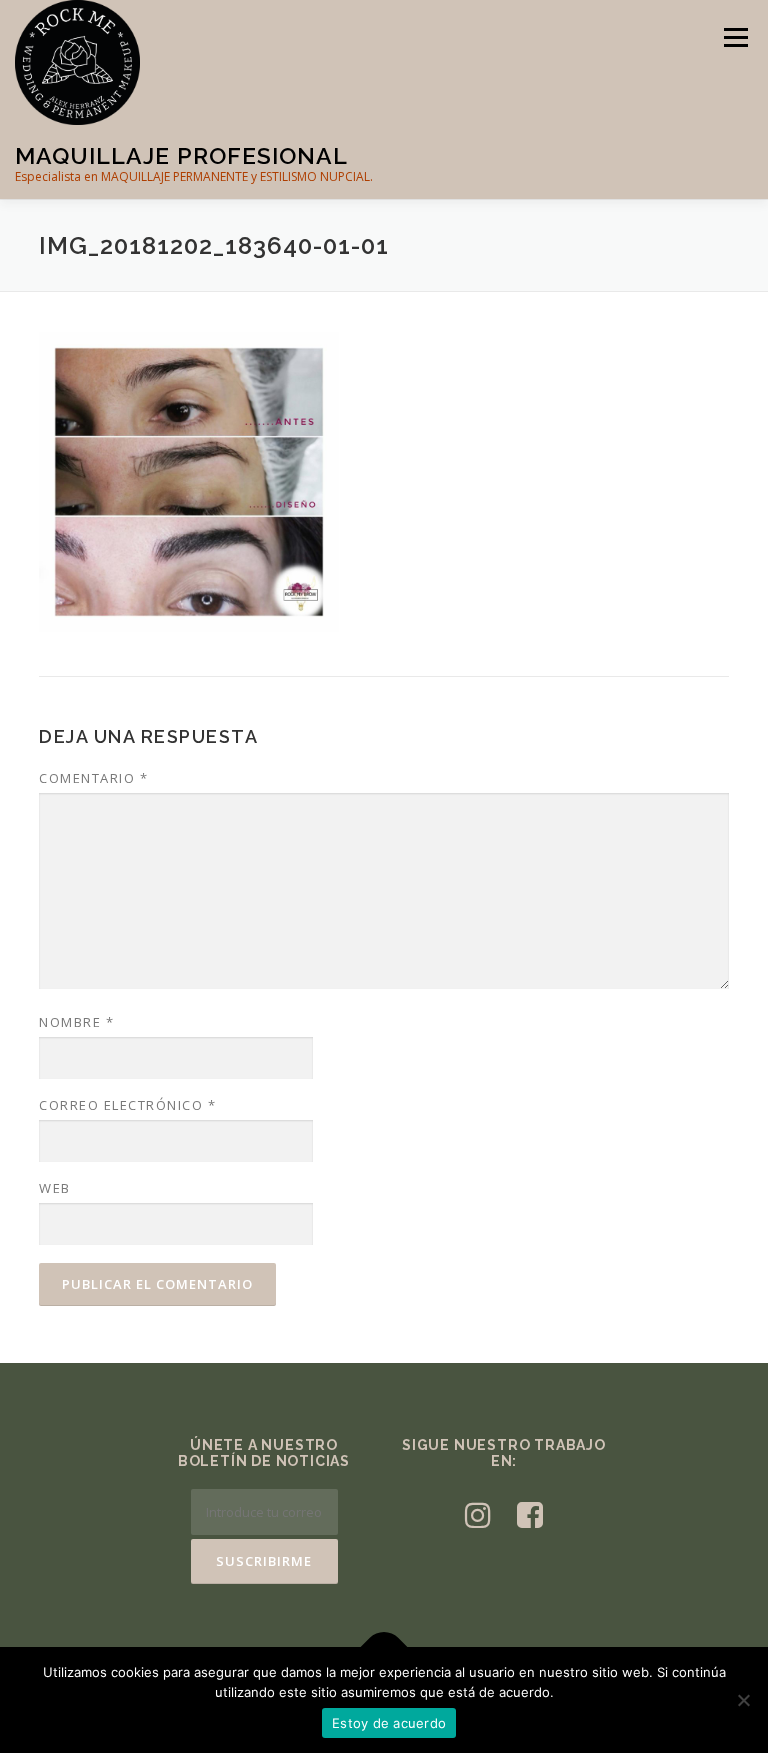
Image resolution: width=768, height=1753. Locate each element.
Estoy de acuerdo (389, 1723)
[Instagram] (478, 1514)
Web (55, 1188)
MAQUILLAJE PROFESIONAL (181, 155)
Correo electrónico (127, 1105)
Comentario (93, 778)
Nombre (76, 1022)
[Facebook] (530, 1514)
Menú (735, 37)
